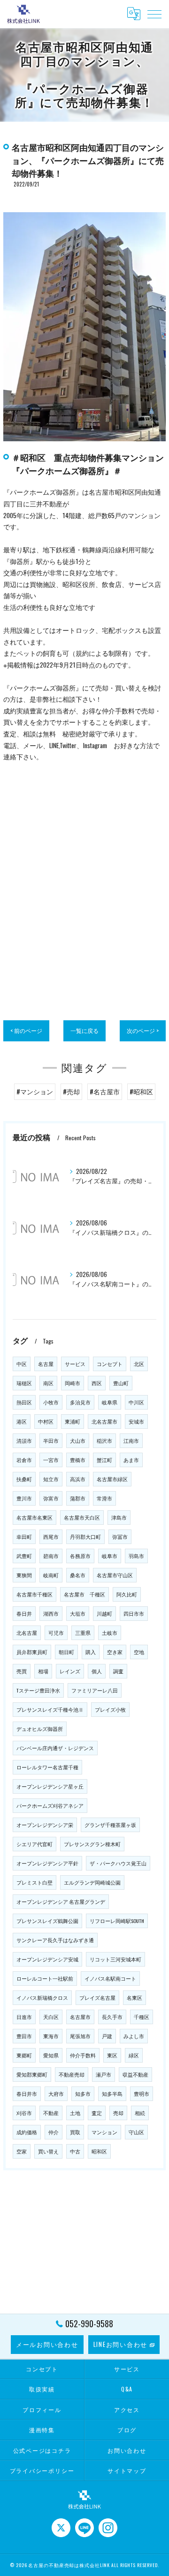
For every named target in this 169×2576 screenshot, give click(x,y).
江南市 (131, 1440)
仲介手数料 (83, 2055)
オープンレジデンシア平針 (47, 1863)
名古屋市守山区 (115, 1575)
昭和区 (99, 2151)
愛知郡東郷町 (32, 2074)
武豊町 (24, 1556)
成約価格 (27, 2132)
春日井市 (27, 2093)
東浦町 (73, 1421)
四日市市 (134, 1613)
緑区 (134, 2055)
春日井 (24, 1613)
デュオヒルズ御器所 (40, 1729)
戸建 (107, 2036)
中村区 (46, 1421)
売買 (22, 1671)
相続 (140, 2113)
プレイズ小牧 (110, 1709)
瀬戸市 (104, 2074)
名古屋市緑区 (112, 1479)
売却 (118, 2113)
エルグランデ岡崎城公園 (92, 1882)
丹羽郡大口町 (85, 1537)
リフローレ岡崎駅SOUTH (117, 1921)
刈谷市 (24, 2113)
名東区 (134, 1997)
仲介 (54, 2132)
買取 (75, 2132)
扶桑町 (24, 1479)
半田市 (51, 1440)
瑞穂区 (24, 1383)
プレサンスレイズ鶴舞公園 (47, 1921)
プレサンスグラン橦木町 (92, 1844)
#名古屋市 (105, 1091)
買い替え (48, 2151)
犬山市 (78, 1440)
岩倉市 (24, 1460)
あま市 (131, 1460)
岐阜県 (110, 1402)
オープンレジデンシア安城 (47, 1959)
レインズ (70, 1671)
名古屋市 (80, 2017)
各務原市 (80, 1556)
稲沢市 (104, 1440)
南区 (48, 1383)
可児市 (56, 1633)
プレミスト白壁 (35, 1882)
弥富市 (51, 1498)
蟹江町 (104, 1460)
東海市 (51, 2036)
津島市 (119, 1517)
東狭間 (24, 1575)
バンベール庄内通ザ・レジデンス (55, 1748)
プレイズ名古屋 (97, 1997)
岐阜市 (110, 1556)
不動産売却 (72, 2074)
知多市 (83, 2093)
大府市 (56, 2093)
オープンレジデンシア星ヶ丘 (50, 1786)
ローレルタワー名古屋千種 (47, 1767)
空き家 (115, 1652)
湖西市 (51, 1613)
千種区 (142, 2017)
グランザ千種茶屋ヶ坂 (110, 1825)
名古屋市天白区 (82, 1517)
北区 (139, 1364)
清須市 (24, 1440)
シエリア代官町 (35, 1844)
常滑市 (104, 1498)
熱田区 (24, 1402)
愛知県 (51, 2055)
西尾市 (51, 1537)
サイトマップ (127, 2470)
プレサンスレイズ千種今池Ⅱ (50, 1709)
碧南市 (51, 1556)
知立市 (51, 1479)
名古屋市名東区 (35, 1517)
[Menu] (154, 14)
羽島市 (136, 1556)
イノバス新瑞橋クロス (42, 1997)
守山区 (136, 2132)
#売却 (71, 1091)
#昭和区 (141, 1091)
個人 (97, 1671)
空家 (22, 2151)
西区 (97, 1383)
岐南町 (51, 1575)
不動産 (51, 2113)
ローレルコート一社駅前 (45, 1978)
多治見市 (80, 1402)
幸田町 (24, 1537)
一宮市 (51, 1460)
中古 (75, 2151)
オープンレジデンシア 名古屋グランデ (61, 1901)
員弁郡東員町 (32, 1652)
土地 (75, 2113)
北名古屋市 (104, 1421)
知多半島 (112, 2093)
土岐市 (110, 1633)
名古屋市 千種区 (84, 1594)
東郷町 (24, 2055)
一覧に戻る (84, 1030)
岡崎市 (73, 1383)
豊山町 (121, 1383)
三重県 (83, 1633)
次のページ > (143, 1030)
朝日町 (66, 1652)
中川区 (136, 1402)
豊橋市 (78, 1460)
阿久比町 (127, 1594)
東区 (112, 2055)
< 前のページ (26, 1030)
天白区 (51, 2017)
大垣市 (78, 1613)
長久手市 (112, 2017)
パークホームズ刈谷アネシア (50, 1805)
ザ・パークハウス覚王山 (118, 1863)
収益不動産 (135, 2074)
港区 (22, 1421)
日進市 (24, 2017)
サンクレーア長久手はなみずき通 (55, 1940)
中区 (22, 1364)
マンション (104, 2132)
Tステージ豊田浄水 (38, 1690)
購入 (91, 1652)
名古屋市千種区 (35, 1594)
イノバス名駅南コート (110, 1978)
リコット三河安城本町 (115, 1959)
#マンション (35, 1091)
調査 (118, 1671)
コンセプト (110, 1364)
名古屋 (46, 1364)
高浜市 (78, 1479)
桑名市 (78, 1575)
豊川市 (24, 1498)
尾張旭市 (80, 2036)
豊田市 (24, 2036)
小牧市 (51, 1402)
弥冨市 (120, 1537)
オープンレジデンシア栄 (45, 1825)
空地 (139, 1652)
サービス (75, 1364)
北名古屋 (27, 1633)
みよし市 (134, 2036)
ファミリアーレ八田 (95, 1690)
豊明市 (142, 2093)
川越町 (104, 1613)
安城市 (136, 1421)
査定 (97, 2113)
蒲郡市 (78, 1498)
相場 (43, 1671)
